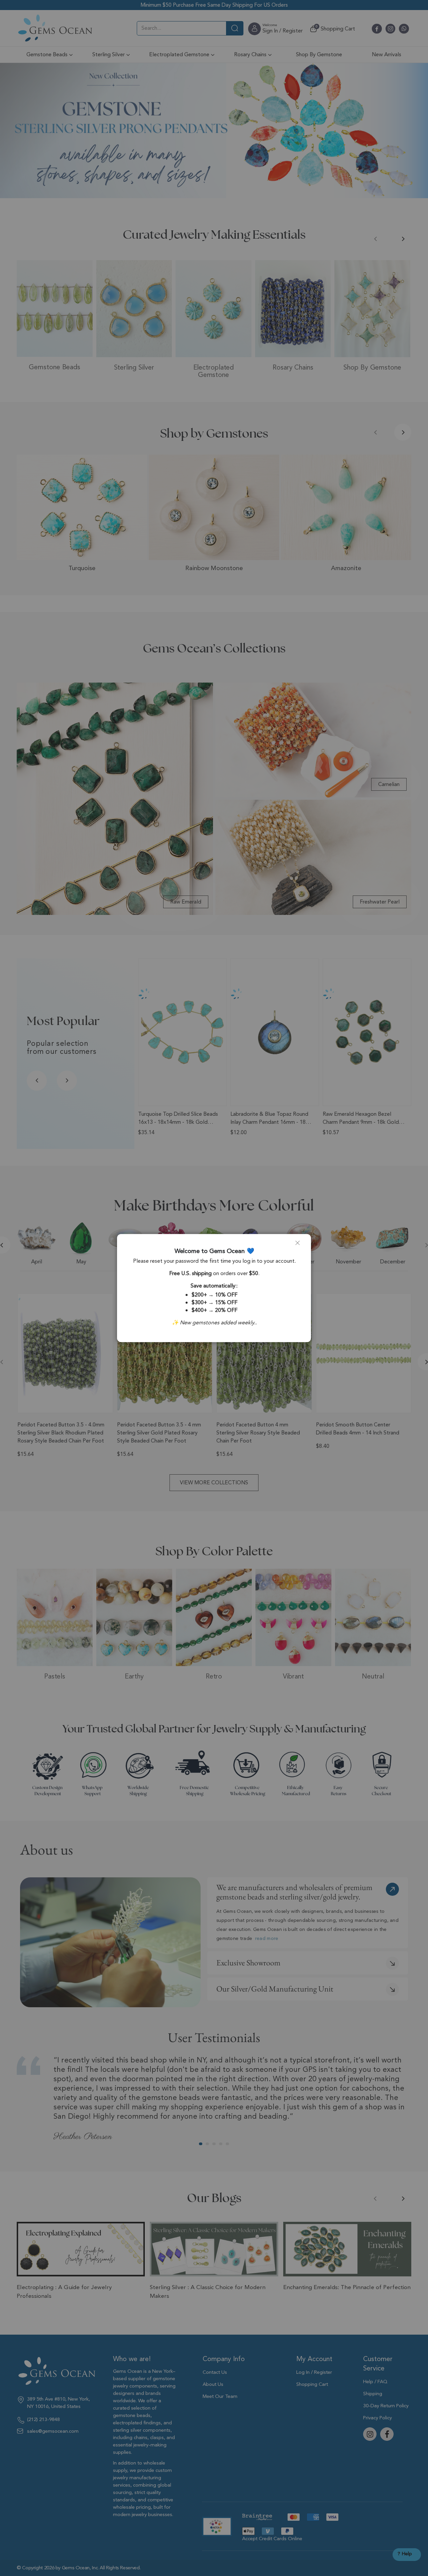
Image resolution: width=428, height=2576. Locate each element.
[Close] (300, 1245)
